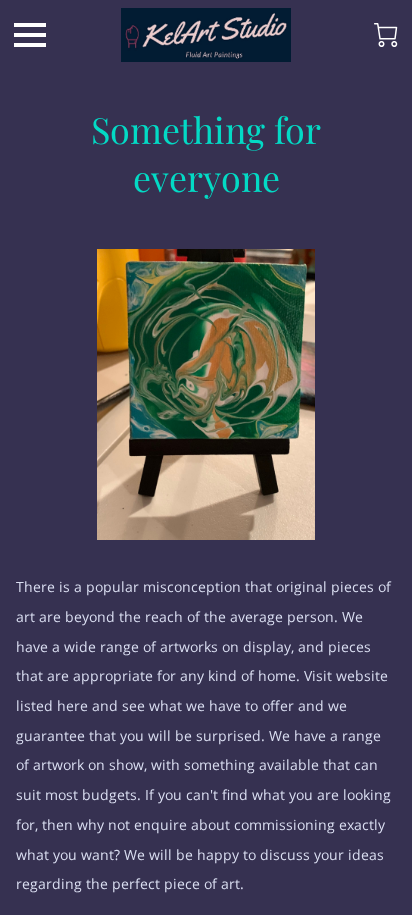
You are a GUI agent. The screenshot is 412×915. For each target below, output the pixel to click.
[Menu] (30, 35)
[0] (386, 35)
